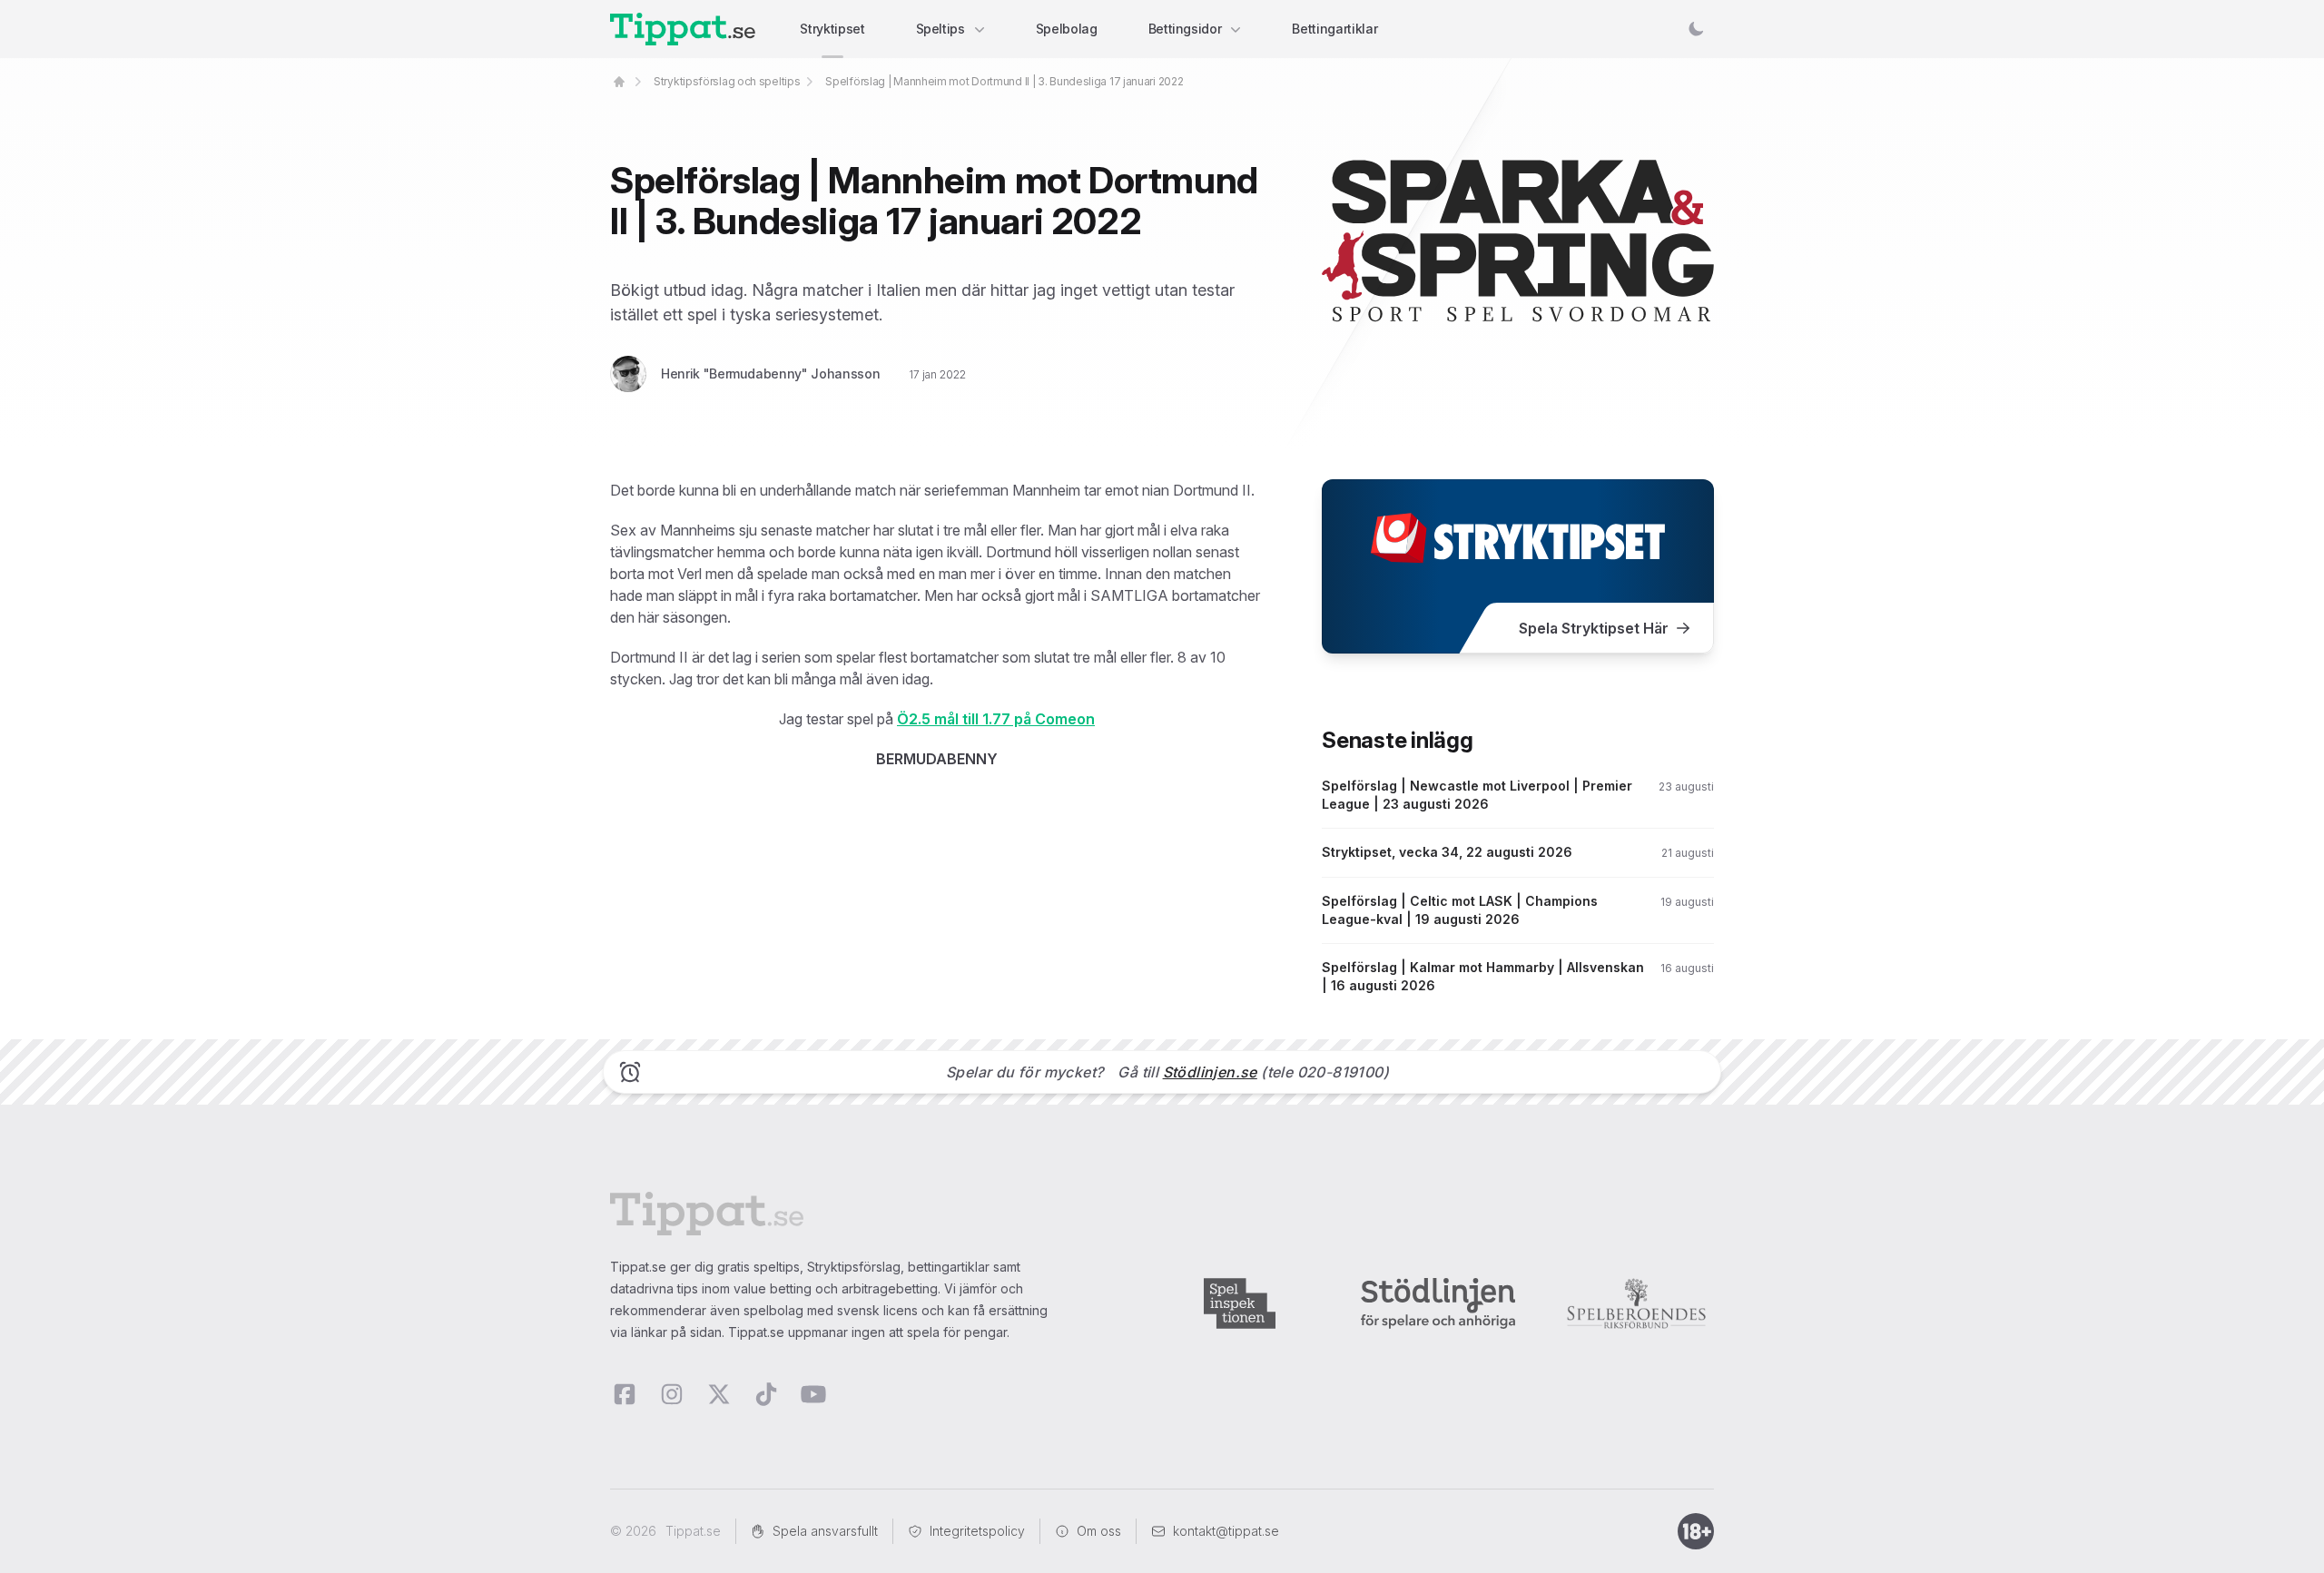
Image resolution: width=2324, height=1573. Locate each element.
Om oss (1099, 1531)
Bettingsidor (1185, 29)
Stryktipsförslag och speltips (727, 81)
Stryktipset (832, 29)
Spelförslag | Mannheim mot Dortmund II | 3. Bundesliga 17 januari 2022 (1004, 81)
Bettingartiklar (1334, 29)
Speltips (940, 29)
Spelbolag (1067, 29)
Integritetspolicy (977, 1531)
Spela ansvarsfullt (825, 1531)
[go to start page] (619, 82)
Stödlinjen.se (1210, 1072)
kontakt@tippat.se (1226, 1531)
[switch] (1696, 29)
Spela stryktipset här (1594, 628)
